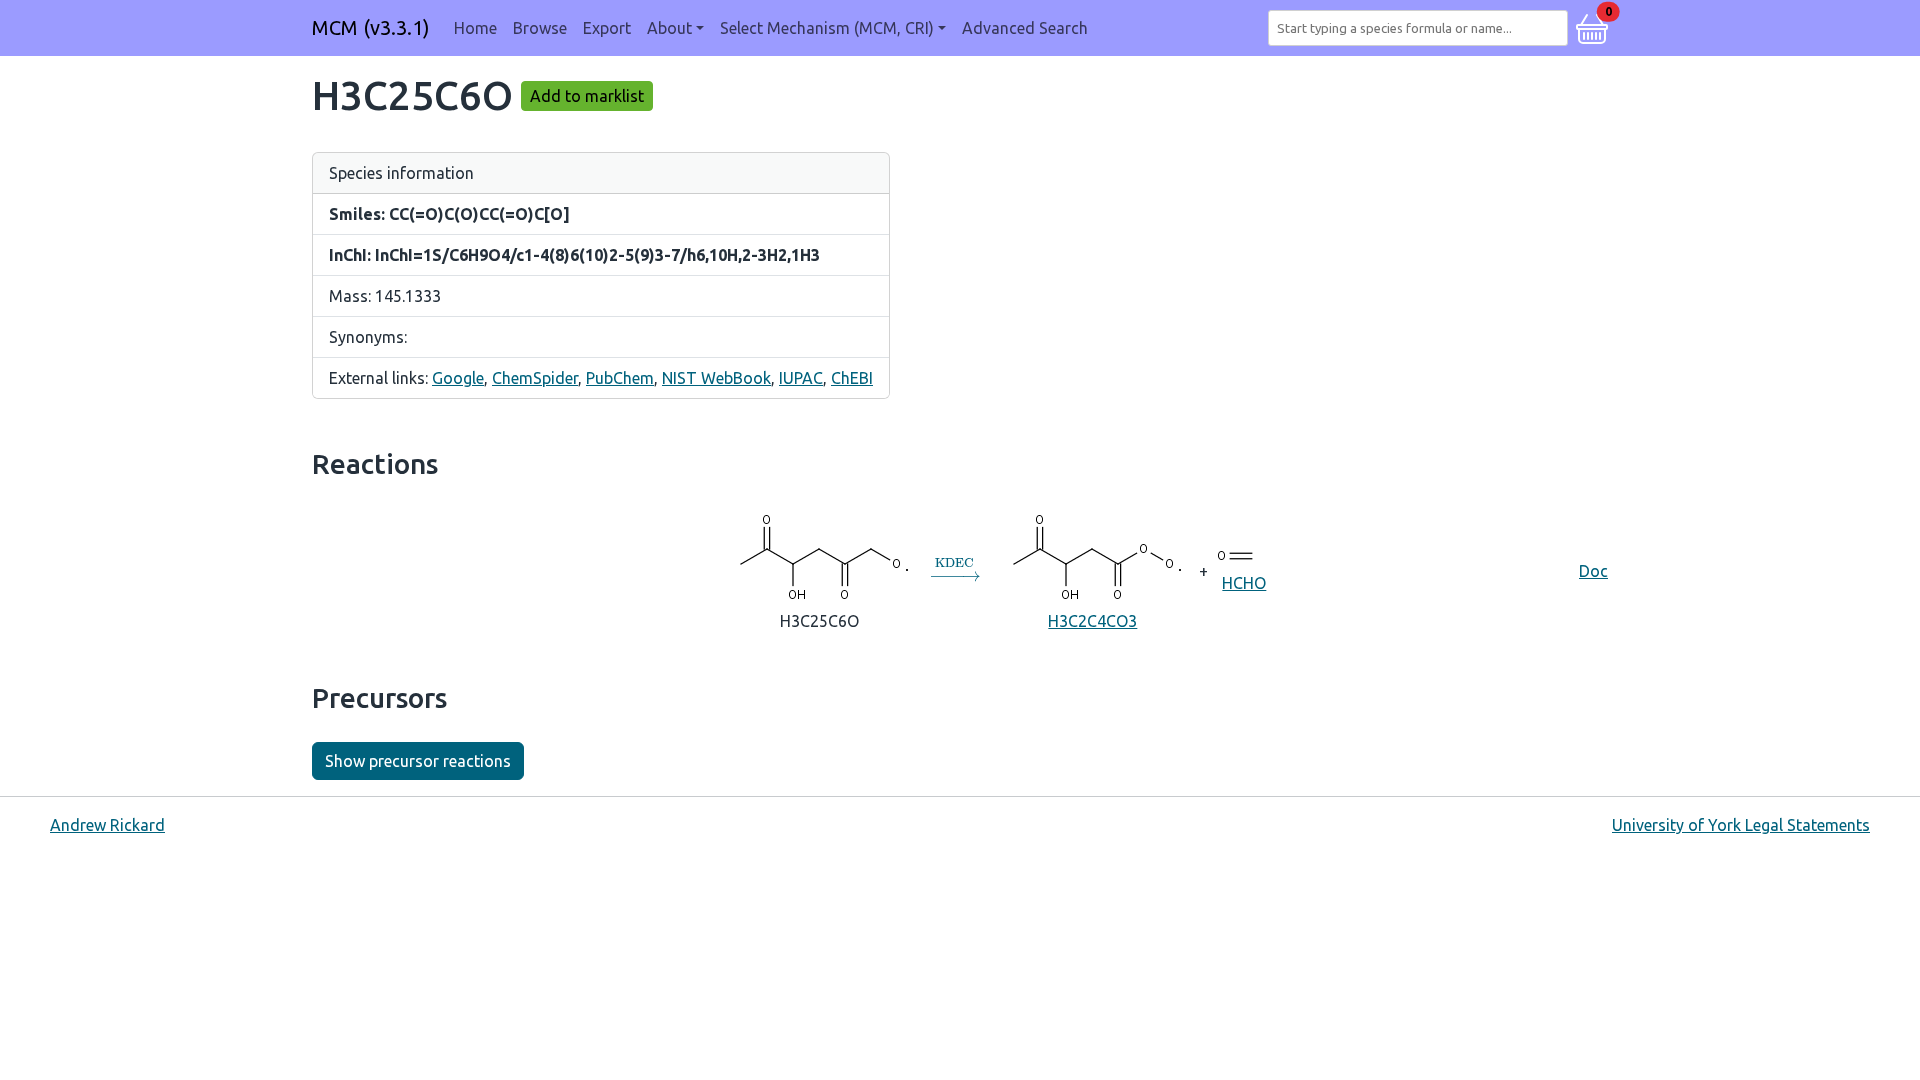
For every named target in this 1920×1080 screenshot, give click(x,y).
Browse (540, 28)
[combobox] (1422, 28)
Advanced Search (1025, 28)
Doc (1593, 571)
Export (607, 28)
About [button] (669, 28)
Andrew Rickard (107, 825)
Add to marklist (587, 96)
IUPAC (801, 378)
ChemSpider (535, 378)
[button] (1592, 26)
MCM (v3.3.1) (371, 27)
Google (458, 378)
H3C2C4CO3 (1092, 621)
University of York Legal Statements (1741, 825)
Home (475, 28)
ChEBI (852, 378)
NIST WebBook (716, 378)
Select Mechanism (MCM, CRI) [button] (827, 28)
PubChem (620, 378)
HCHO (1244, 583)
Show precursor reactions (418, 761)
